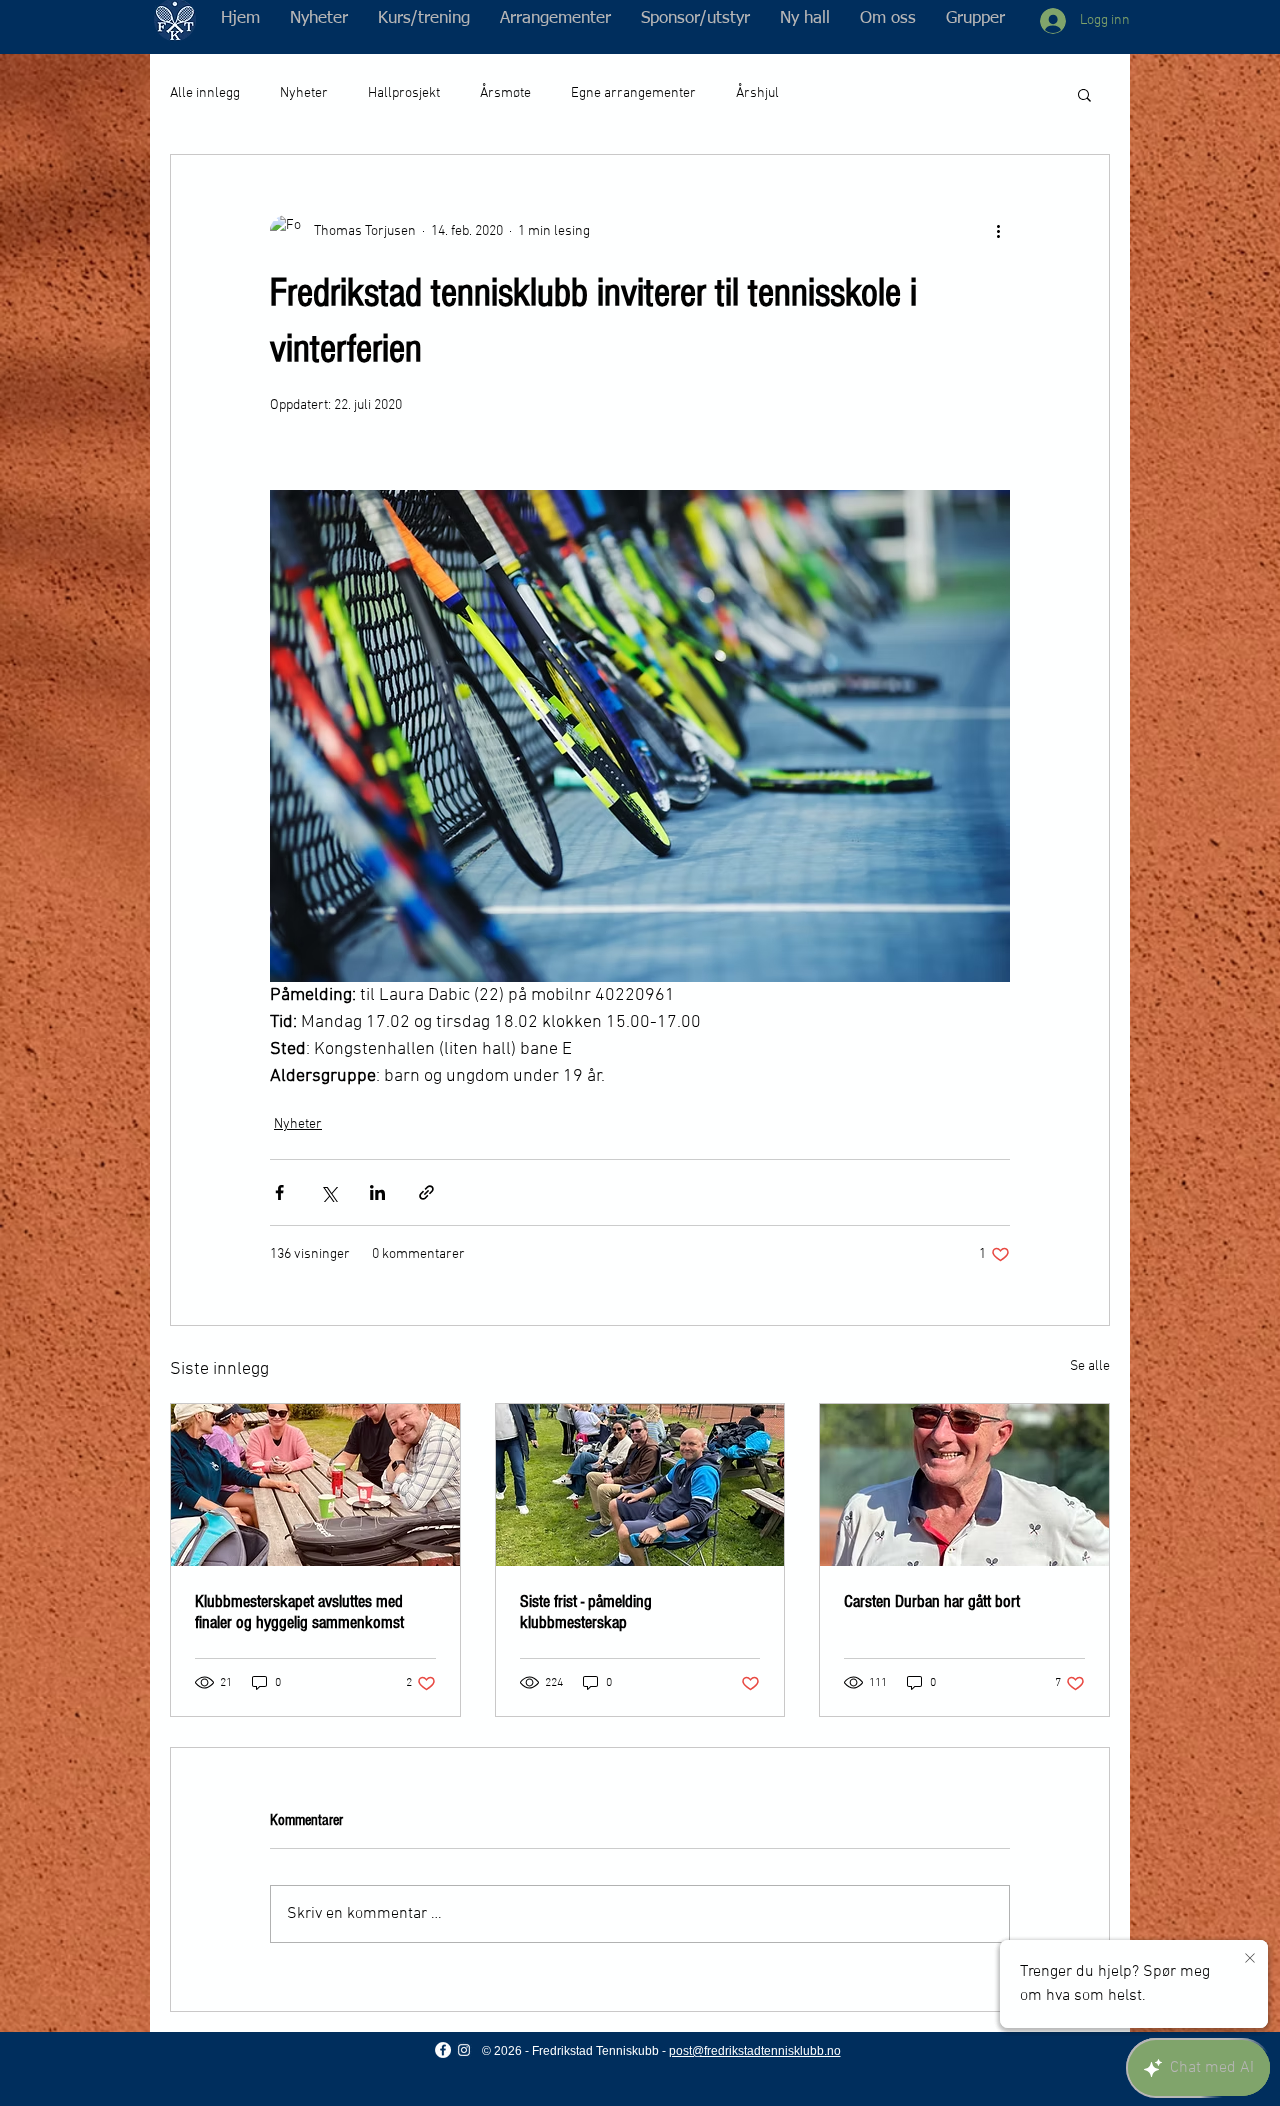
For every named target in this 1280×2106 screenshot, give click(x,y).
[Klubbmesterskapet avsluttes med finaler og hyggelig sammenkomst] (315, 1485)
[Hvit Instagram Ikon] (464, 2050)
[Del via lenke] (426, 1192)
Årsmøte (505, 93)
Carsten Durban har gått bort (932, 1601)
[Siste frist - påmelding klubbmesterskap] (640, 1485)
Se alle (1090, 1366)
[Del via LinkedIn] (377, 1192)
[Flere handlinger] (998, 231)
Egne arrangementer (633, 93)
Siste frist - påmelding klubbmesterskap (586, 1612)
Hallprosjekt (404, 93)
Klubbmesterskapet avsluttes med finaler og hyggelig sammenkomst (299, 1612)
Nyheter (304, 93)
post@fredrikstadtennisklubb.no (755, 2051)
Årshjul (757, 93)
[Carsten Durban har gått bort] (964, 1485)
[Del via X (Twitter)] (328, 1192)
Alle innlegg (205, 93)
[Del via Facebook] (279, 1192)
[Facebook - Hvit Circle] (443, 2050)
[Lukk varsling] (1250, 1959)
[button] (424, 19)
